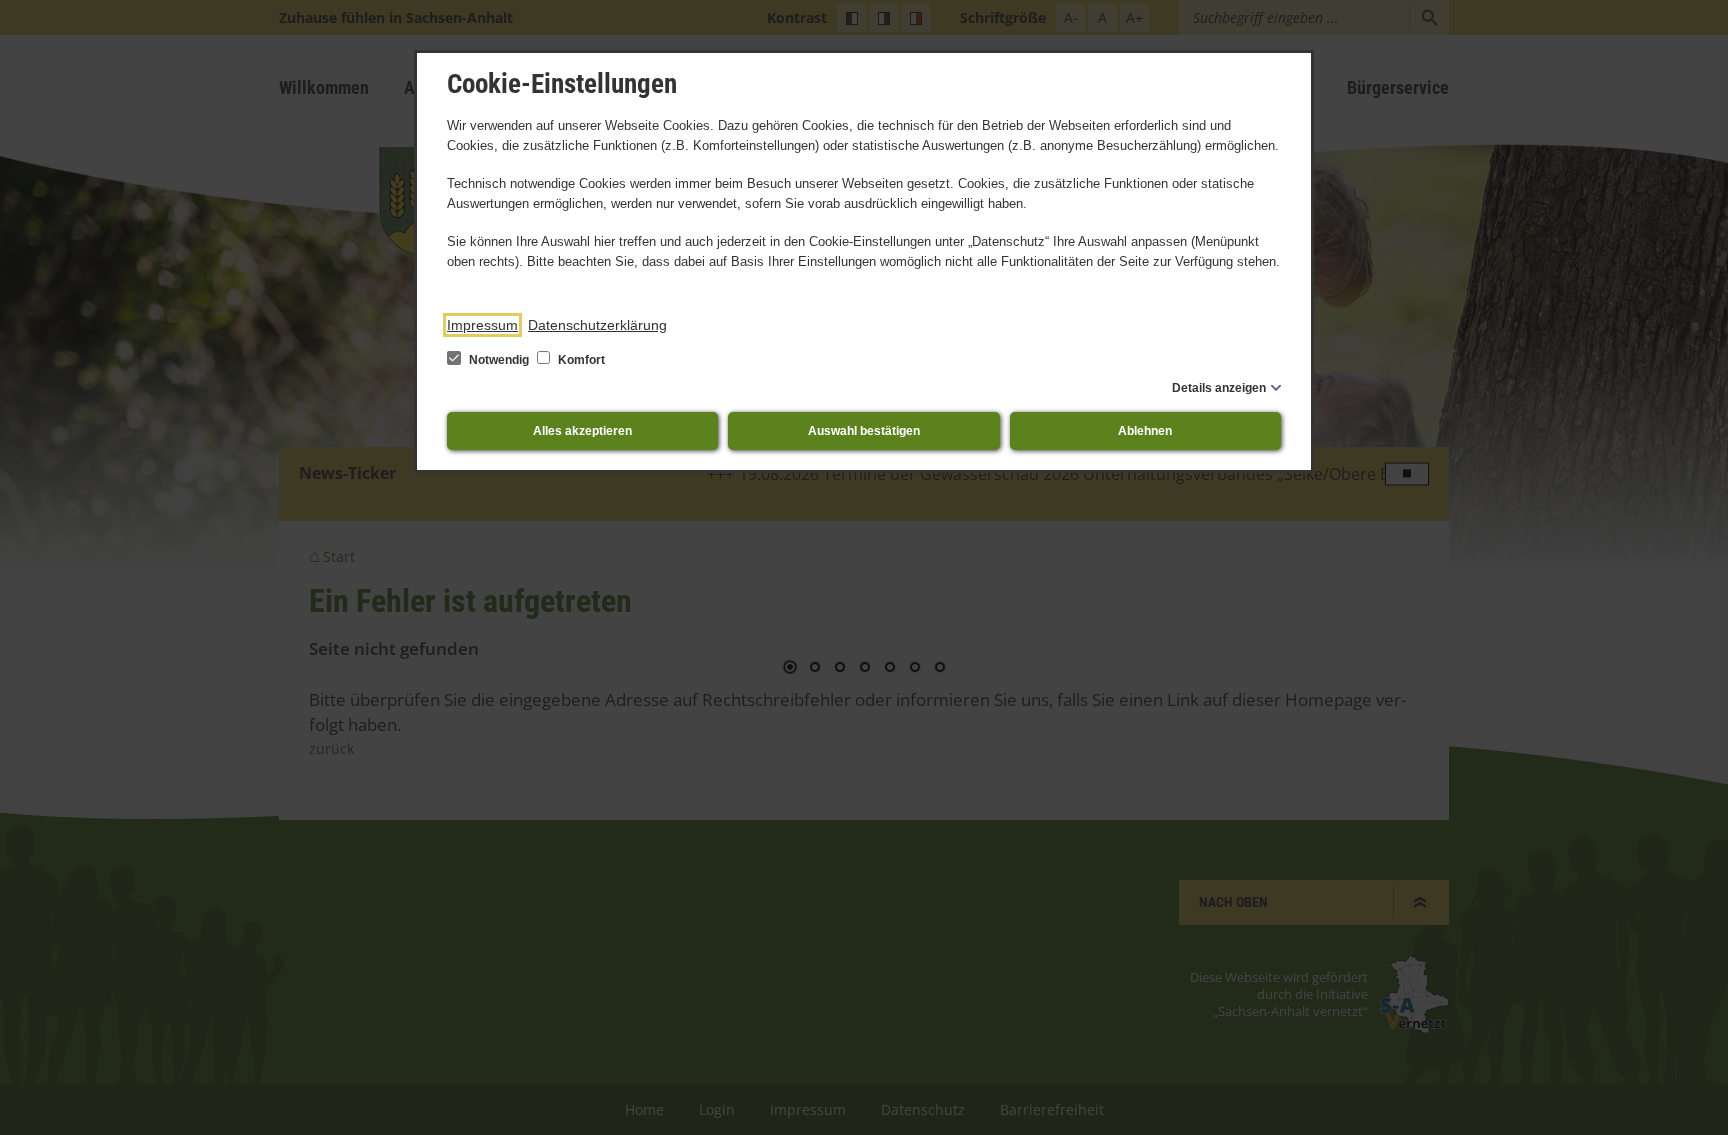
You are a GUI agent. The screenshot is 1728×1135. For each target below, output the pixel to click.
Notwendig (499, 360)
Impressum (482, 325)
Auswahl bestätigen (864, 431)
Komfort (580, 360)
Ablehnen (1145, 431)
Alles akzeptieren (582, 431)
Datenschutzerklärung (597, 325)
